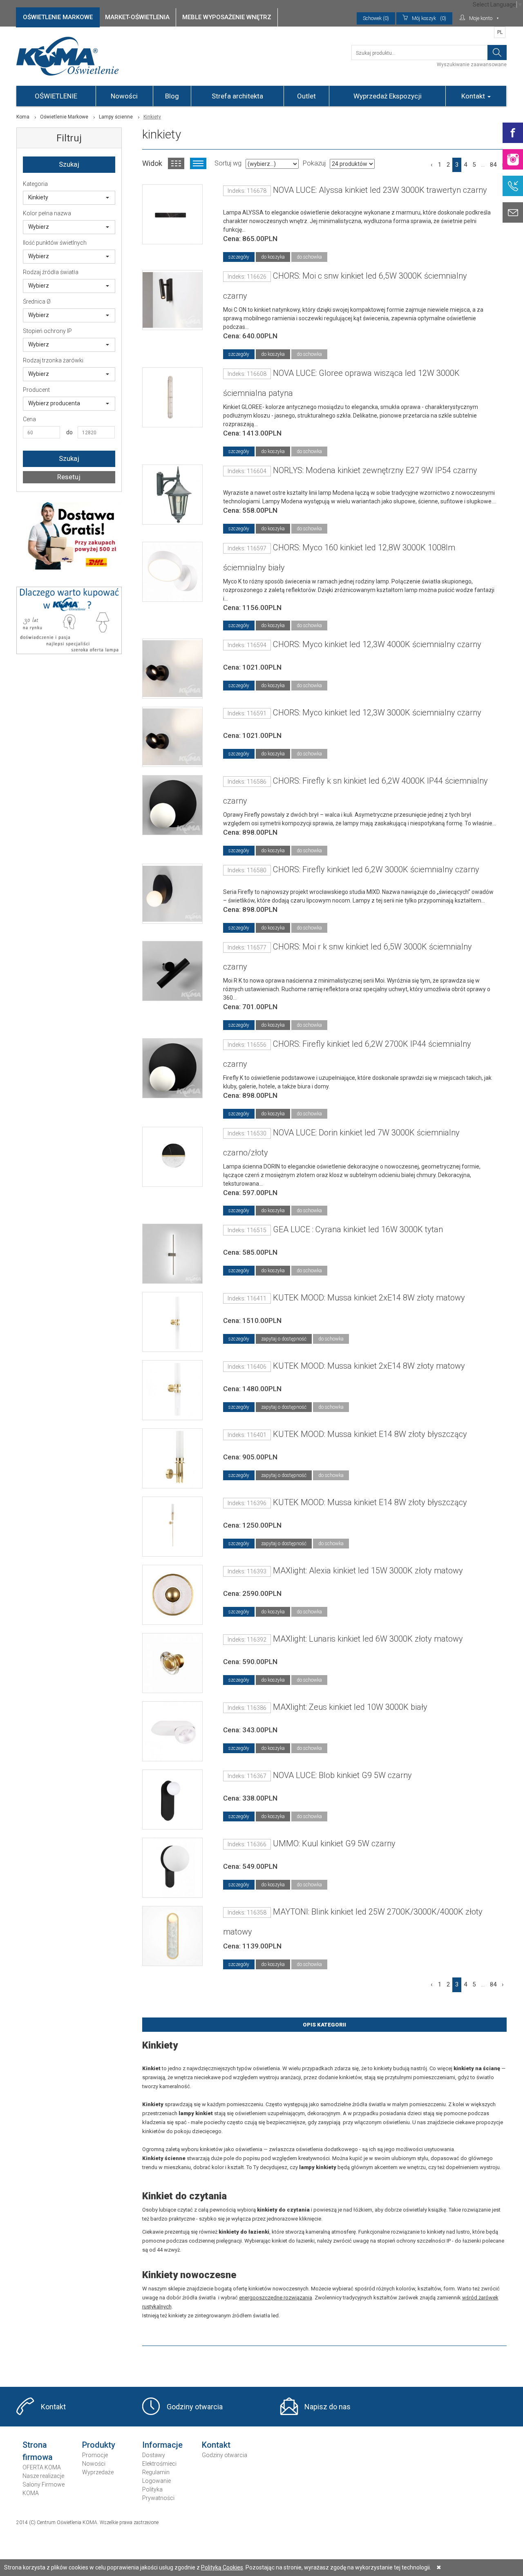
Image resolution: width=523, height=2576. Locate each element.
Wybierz (39, 227)
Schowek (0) (376, 18)
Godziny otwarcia (195, 2407)
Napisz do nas (327, 2407)
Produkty (99, 2445)
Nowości (124, 96)
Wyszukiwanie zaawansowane (472, 65)
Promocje (95, 2455)
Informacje (162, 2445)
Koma (23, 117)
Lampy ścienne (116, 117)
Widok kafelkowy (176, 163)
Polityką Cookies (222, 2567)
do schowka (309, 257)
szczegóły (239, 257)
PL (500, 32)
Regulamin (156, 2472)
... (483, 165)
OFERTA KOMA (42, 2467)
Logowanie (156, 2481)
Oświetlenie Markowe (64, 117)
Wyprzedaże (98, 2472)
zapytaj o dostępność (284, 1339)
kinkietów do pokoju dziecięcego (182, 2131)
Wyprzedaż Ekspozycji (388, 96)
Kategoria (35, 184)
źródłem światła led (255, 2316)
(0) (429, 18)
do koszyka (273, 257)
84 (493, 165)
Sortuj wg (228, 163)
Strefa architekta (237, 96)
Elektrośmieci (159, 2464)
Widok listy (198, 163)
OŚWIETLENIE (56, 96)
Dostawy (154, 2455)
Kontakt (474, 96)
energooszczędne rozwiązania (276, 2298)
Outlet (306, 96)
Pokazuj (314, 163)
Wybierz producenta (54, 403)
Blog (172, 96)
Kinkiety (38, 197)
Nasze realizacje (43, 2476)
